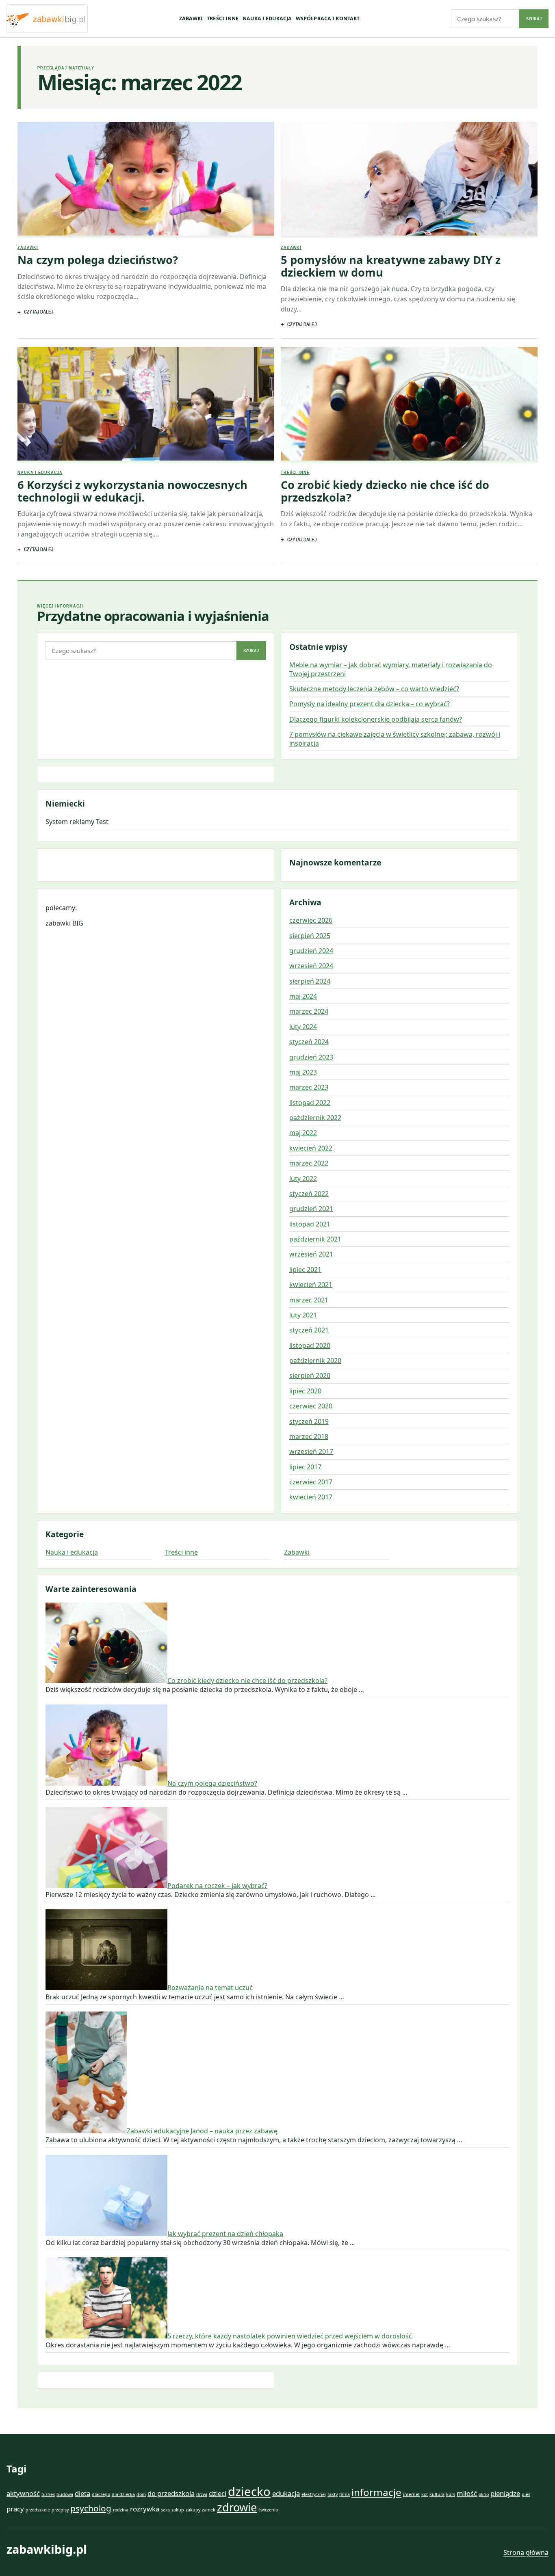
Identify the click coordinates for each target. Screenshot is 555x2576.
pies (526, 2494)
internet (411, 2494)
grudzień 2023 (311, 1057)
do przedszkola (171, 2493)
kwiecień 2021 (311, 1285)
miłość (467, 2493)
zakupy (193, 2510)
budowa (65, 2494)
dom (141, 2494)
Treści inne (223, 18)
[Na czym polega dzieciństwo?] (146, 180)
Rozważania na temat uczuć (210, 1988)
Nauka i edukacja (267, 18)
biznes (48, 2494)
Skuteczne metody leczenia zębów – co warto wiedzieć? (374, 689)
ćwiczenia (268, 2510)
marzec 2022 (309, 1163)
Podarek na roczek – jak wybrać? (217, 1886)
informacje (376, 2492)
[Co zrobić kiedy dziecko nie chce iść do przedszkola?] (409, 405)
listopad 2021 (310, 1224)
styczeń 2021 (309, 1330)
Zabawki (191, 18)
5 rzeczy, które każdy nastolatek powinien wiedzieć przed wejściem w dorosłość (290, 2336)
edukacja (286, 2493)
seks (165, 2510)
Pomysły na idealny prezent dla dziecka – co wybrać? (370, 704)
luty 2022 (303, 1179)
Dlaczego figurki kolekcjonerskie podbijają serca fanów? (376, 719)
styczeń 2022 (309, 1194)
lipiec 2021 (305, 1270)
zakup (178, 2510)
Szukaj (534, 19)
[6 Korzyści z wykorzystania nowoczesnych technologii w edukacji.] (146, 405)
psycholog (91, 2508)
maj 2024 (303, 996)
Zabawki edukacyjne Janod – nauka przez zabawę (202, 2131)
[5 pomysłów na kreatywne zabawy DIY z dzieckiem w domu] (409, 180)
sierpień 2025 (310, 936)
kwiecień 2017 (311, 1497)
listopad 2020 (310, 1345)
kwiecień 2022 (311, 1148)
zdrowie (237, 2507)
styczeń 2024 (309, 1042)
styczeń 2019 (309, 1421)
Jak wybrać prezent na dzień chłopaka (225, 2234)
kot (425, 2494)
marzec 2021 (309, 1300)
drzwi (202, 2494)
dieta (82, 2493)
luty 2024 (303, 1027)
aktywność (23, 2493)
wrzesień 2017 (311, 1451)
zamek (209, 2510)
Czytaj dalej (39, 312)
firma (345, 2494)
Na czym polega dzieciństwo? (98, 260)
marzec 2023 (309, 1087)
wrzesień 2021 (311, 1254)
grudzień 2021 (311, 1209)
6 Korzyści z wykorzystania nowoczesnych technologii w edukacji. (132, 491)
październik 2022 (315, 1118)
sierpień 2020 (310, 1376)
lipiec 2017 (305, 1467)
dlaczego (101, 2494)
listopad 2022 (310, 1103)
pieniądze (505, 2493)
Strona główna (526, 2552)
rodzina (121, 2510)
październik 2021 (315, 1239)
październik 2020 (315, 1360)
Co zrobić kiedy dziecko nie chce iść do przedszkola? (385, 491)
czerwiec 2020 (311, 1406)
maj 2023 (303, 1072)
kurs (451, 2494)
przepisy (60, 2510)
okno (484, 2494)
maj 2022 (303, 1133)
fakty (333, 2494)
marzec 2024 (309, 1011)
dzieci (218, 2493)
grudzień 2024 (311, 951)
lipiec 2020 (305, 1391)
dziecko (249, 2492)
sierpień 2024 (310, 981)
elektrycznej (314, 2494)
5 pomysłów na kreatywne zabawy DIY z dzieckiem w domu (391, 266)
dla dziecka (123, 2494)
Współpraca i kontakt (328, 18)
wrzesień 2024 (311, 966)
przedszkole (38, 2510)
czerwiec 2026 (311, 920)
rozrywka (145, 2509)
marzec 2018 (309, 1436)
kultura (437, 2494)
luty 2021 (303, 1315)
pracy (15, 2509)
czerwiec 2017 (311, 1482)
